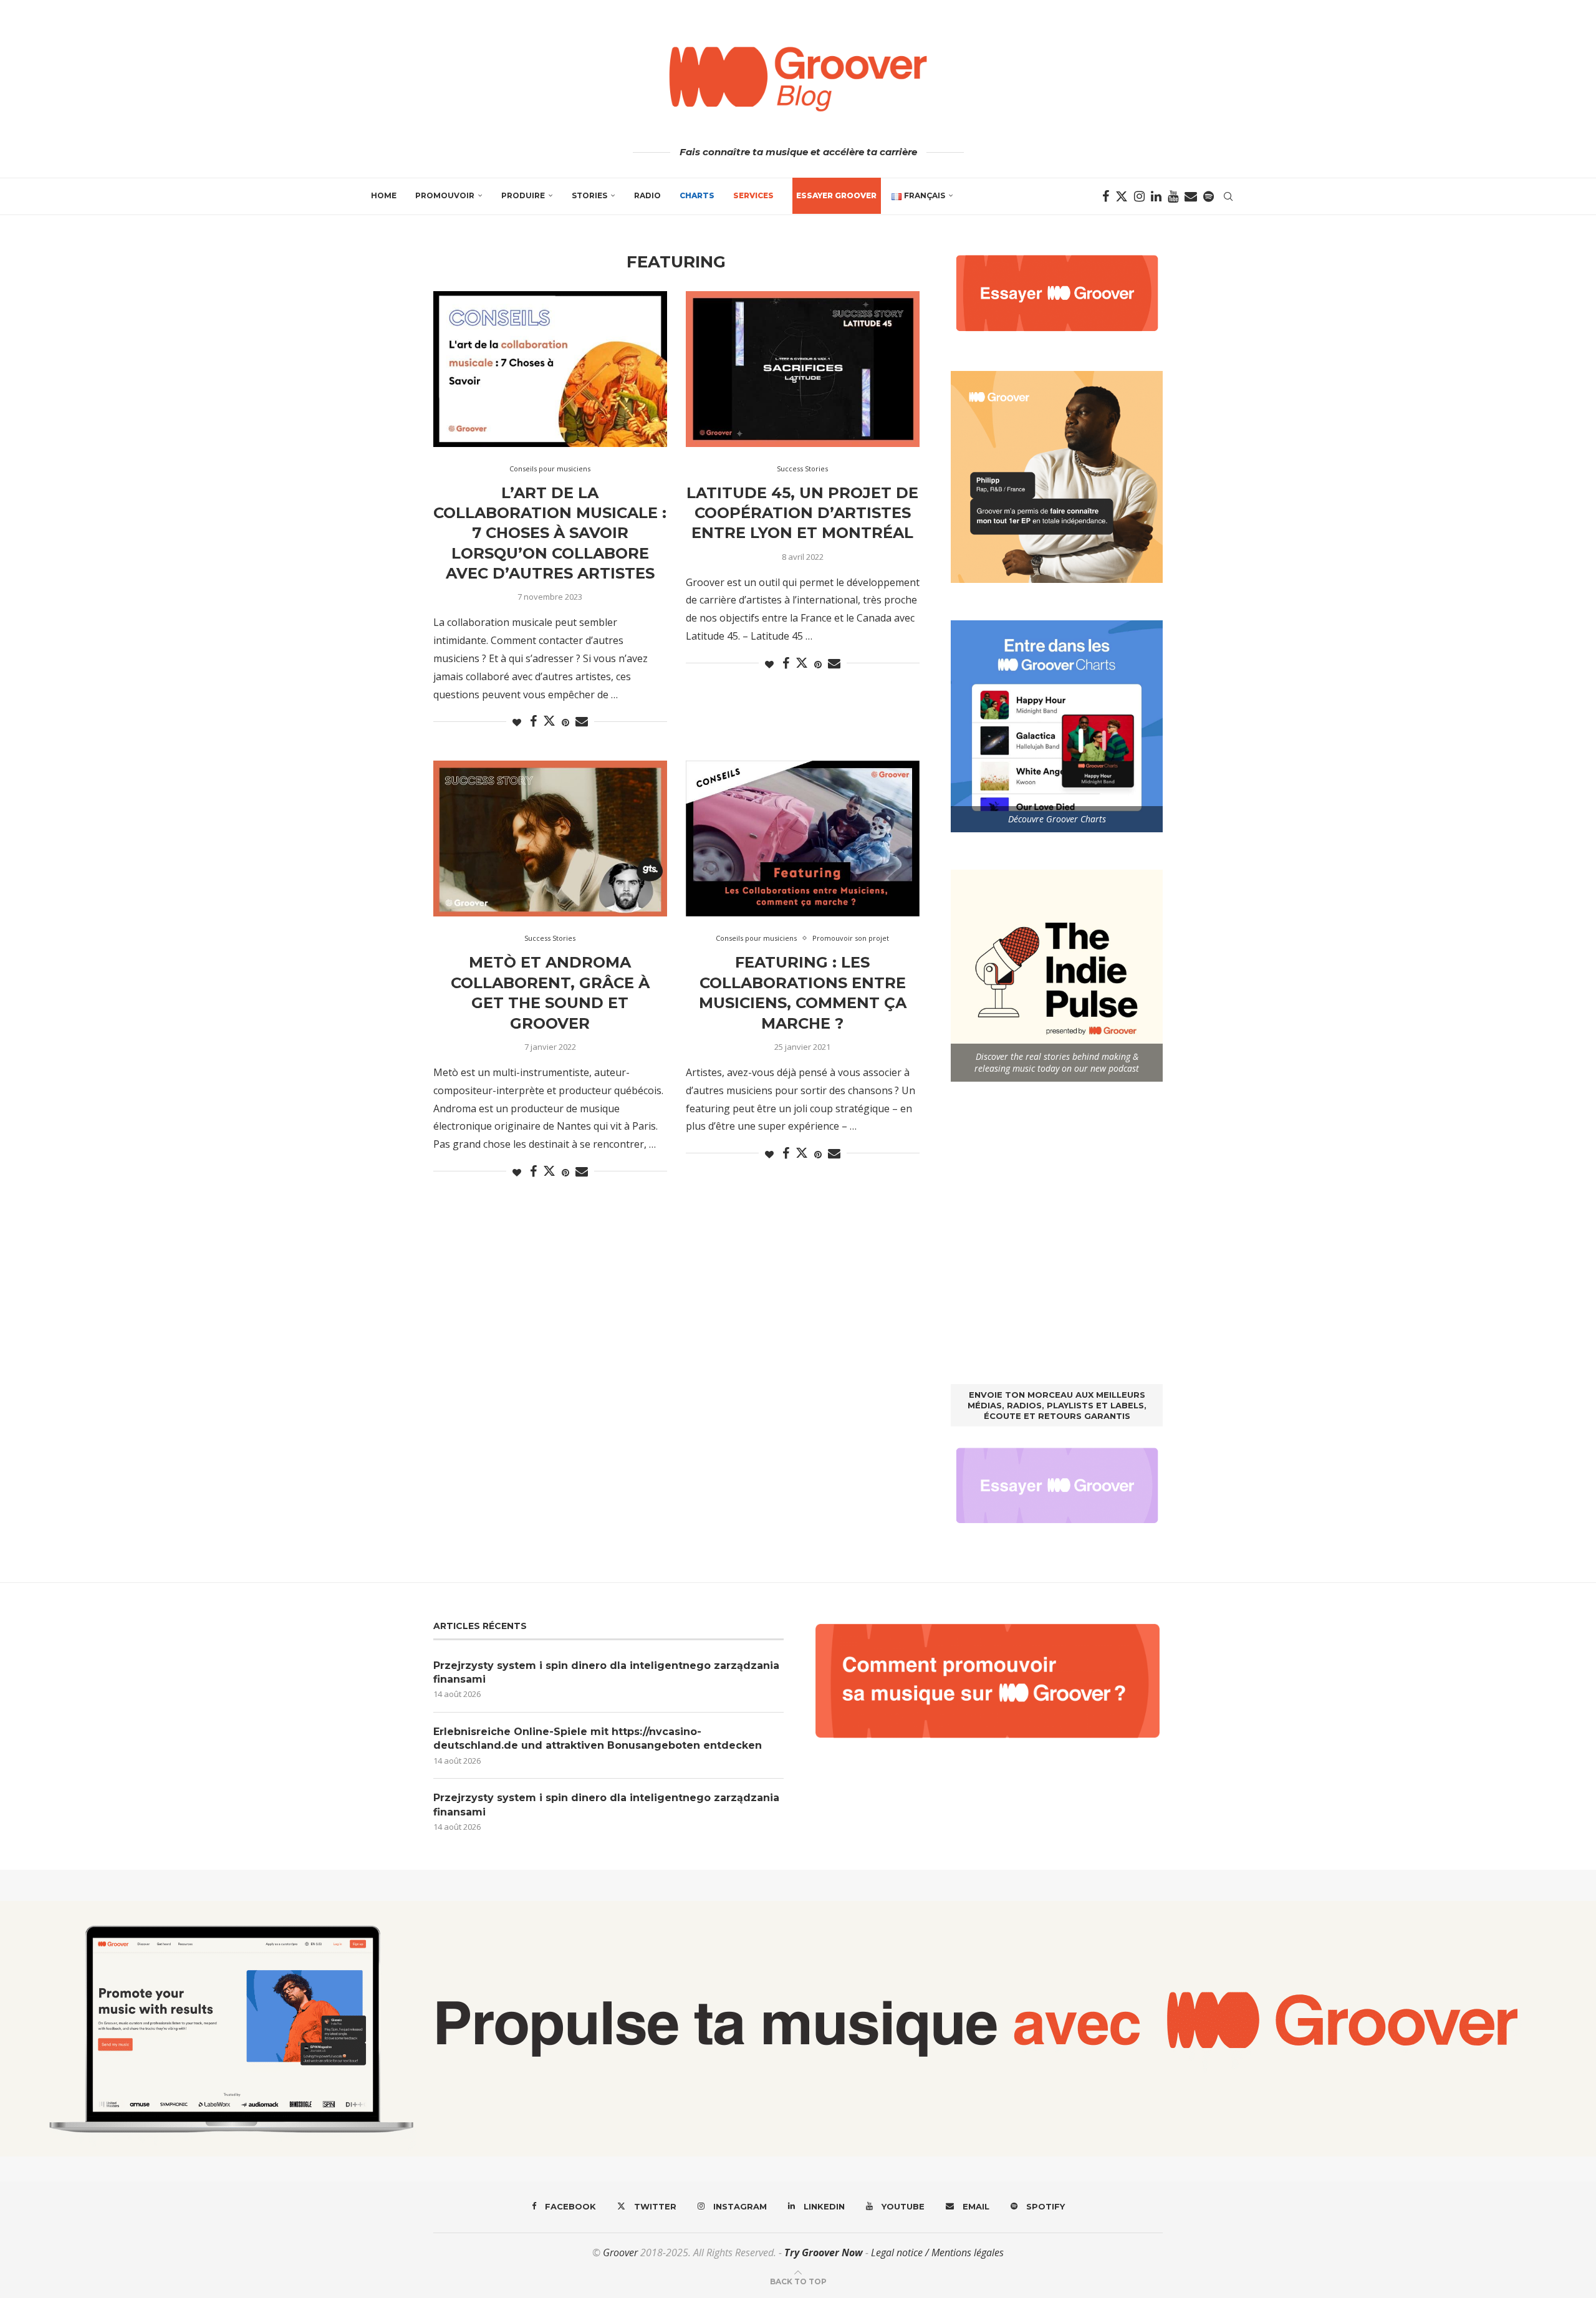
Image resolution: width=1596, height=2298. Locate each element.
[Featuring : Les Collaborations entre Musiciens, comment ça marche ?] (803, 839)
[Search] (1228, 196)
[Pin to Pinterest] (565, 722)
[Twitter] (1122, 196)
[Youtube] (1173, 196)
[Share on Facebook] (533, 722)
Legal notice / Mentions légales (937, 2252)
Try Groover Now (824, 2252)
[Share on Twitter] (549, 721)
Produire (523, 195)
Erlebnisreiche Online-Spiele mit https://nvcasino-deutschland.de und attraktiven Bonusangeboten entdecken (598, 1738)
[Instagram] (1139, 196)
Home (384, 195)
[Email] (1191, 196)
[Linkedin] (1156, 196)
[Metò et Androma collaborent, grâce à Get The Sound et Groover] (550, 839)
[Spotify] (1209, 196)
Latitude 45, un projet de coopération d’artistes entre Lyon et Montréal (802, 513)
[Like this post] (517, 722)
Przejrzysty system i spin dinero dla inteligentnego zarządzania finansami (606, 1672)
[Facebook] (1106, 196)
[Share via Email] (582, 722)
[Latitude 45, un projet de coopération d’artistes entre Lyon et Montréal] (803, 369)
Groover (620, 2252)
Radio (647, 195)
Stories (589, 195)
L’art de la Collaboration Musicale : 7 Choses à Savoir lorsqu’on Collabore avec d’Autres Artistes (550, 533)
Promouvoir (445, 195)
